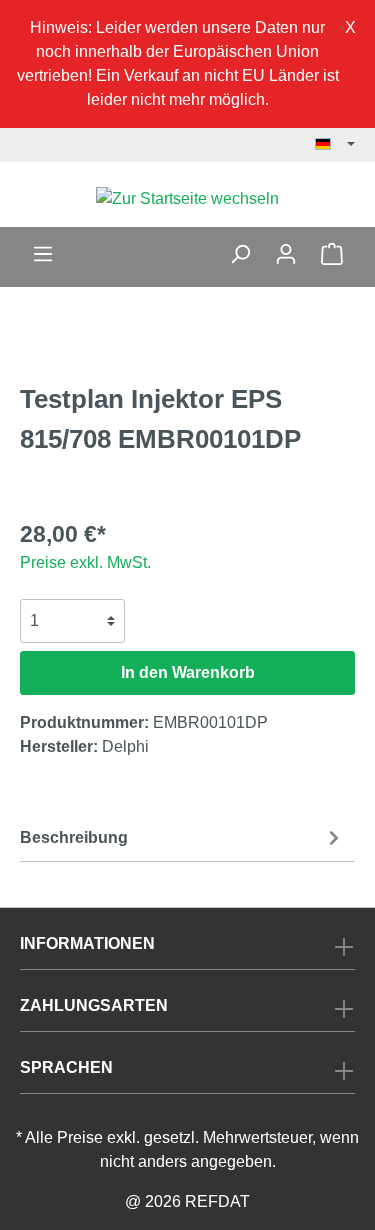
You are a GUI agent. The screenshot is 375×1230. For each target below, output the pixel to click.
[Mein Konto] (286, 254)
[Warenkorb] (332, 254)
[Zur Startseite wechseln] (187, 198)
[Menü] (43, 254)
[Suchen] (240, 254)
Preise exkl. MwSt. (85, 562)
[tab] (182, 836)
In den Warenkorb (188, 672)
